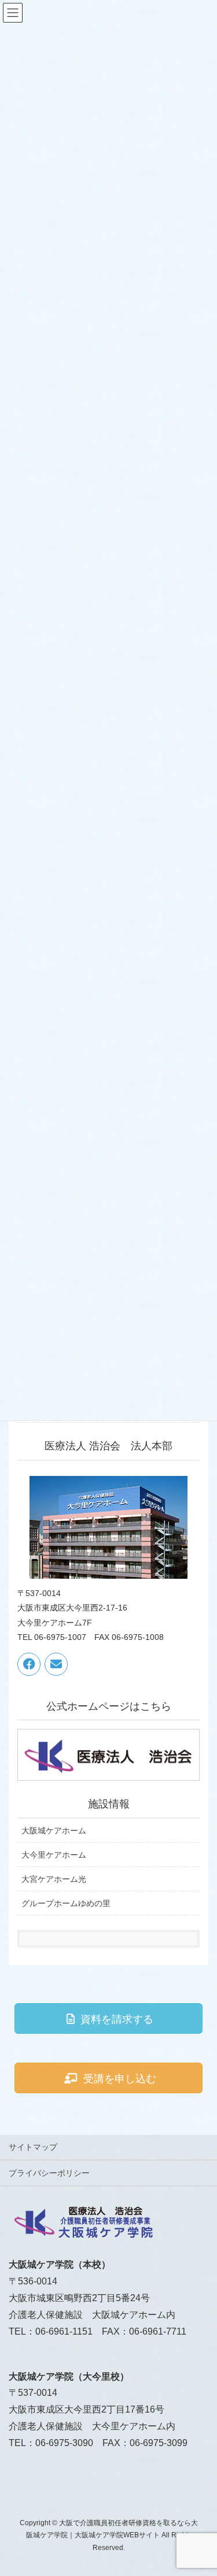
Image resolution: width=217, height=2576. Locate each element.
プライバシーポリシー (49, 2173)
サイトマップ (33, 2147)
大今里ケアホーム (54, 1855)
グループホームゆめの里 (66, 1903)
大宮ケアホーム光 (54, 1879)
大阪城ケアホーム (54, 1831)
